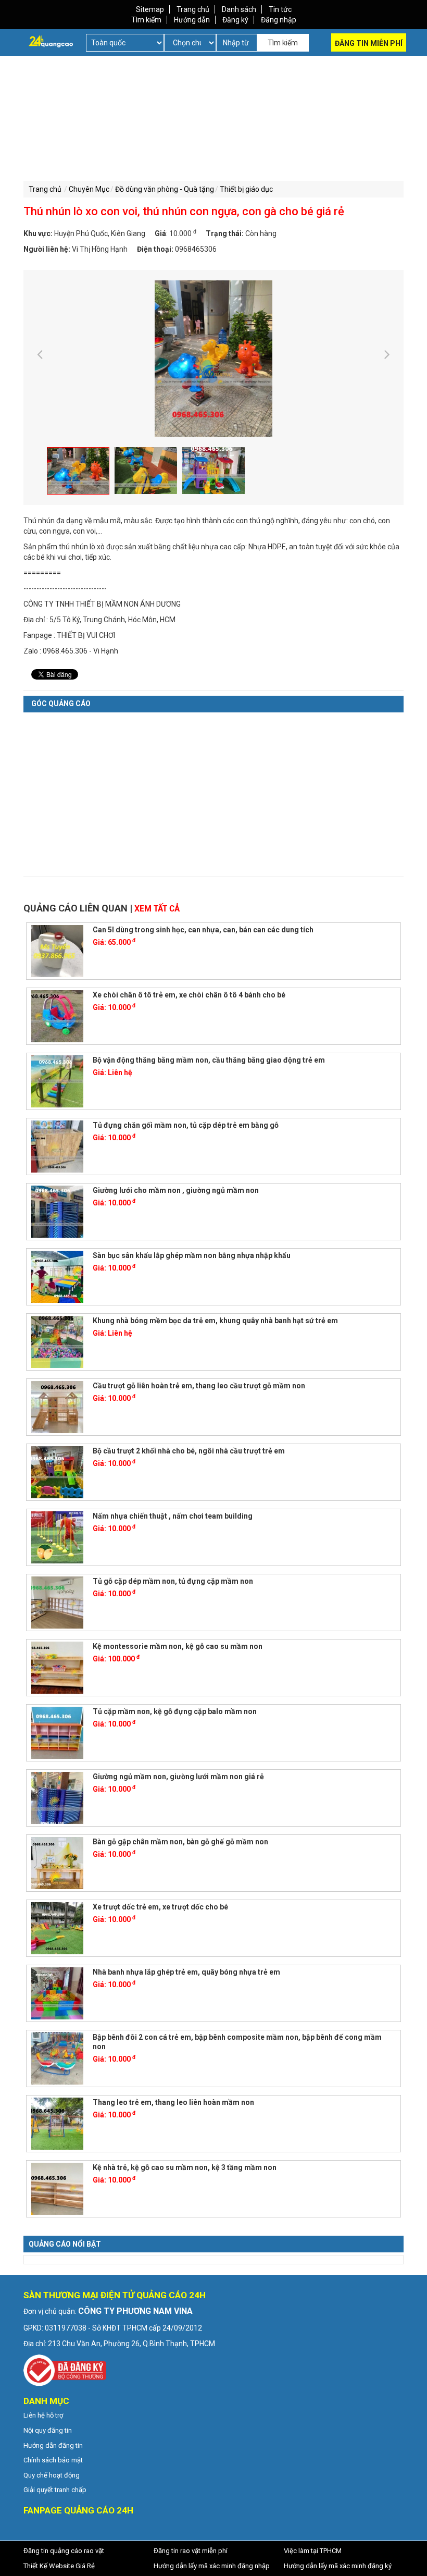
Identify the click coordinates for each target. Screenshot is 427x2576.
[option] (213, 359)
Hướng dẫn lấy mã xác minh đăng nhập (212, 2566)
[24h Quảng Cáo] (51, 41)
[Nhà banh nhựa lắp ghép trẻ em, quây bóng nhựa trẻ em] (57, 1992)
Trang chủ (193, 9)
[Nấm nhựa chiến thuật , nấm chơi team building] (57, 1536)
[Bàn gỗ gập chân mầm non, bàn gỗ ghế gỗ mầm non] (57, 1862)
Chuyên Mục (89, 189)
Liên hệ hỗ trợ (43, 2415)
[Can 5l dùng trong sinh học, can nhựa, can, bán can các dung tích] (57, 950)
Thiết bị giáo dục (246, 189)
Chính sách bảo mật (53, 2460)
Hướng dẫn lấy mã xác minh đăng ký (338, 2566)
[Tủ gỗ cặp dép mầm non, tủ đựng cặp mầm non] (57, 1601)
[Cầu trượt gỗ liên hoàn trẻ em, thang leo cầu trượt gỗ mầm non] (57, 1406)
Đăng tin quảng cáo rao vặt (64, 2551)
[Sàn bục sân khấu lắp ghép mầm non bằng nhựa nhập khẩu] (57, 1276)
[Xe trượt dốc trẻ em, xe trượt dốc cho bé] (57, 1927)
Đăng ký (235, 20)
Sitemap (150, 9)
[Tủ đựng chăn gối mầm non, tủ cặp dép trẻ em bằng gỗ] (57, 1145)
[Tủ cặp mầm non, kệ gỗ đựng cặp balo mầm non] (57, 1732)
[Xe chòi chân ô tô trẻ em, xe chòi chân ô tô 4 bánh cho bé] (57, 1015)
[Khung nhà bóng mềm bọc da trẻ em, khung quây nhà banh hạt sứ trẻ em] (57, 1341)
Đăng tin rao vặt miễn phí (191, 2551)
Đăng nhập (279, 20)
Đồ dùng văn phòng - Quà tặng (165, 189)
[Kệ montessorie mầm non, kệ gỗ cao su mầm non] (57, 1667)
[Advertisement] (116, 129)
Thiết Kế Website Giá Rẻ (59, 2566)
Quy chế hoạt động (52, 2475)
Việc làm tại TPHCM (313, 2551)
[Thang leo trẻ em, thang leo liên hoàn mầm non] (57, 2123)
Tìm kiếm (146, 20)
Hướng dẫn (192, 20)
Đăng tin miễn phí (369, 43)
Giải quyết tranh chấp (55, 2490)
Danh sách (239, 9)
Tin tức (280, 9)
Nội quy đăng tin (48, 2430)
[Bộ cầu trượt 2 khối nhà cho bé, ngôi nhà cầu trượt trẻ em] (57, 1471)
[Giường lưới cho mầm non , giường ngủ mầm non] (57, 1211)
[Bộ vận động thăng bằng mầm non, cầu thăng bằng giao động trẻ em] (57, 1080)
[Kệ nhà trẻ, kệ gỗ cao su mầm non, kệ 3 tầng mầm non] (57, 2188)
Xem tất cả (157, 909)
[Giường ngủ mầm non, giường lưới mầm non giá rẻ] (57, 1797)
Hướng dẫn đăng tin (53, 2445)
